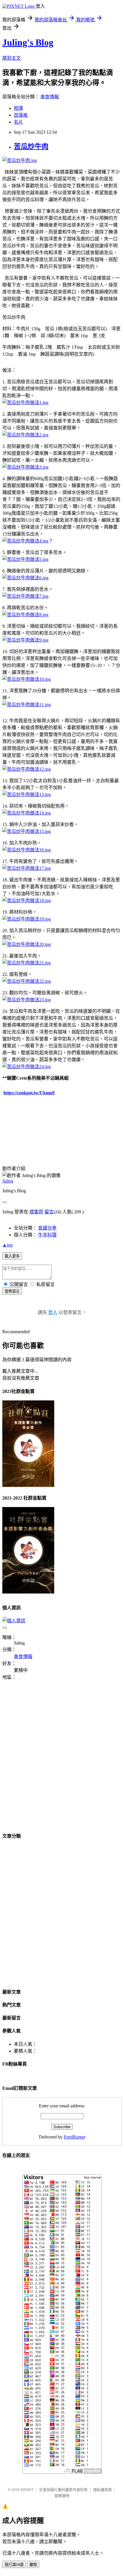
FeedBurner (75, 2137)
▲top (7, 1245)
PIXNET (27, 2490)
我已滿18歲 (14, 2565)
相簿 (18, 108)
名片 (18, 122)
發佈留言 (12, 1291)
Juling (8, 1181)
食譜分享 (47, 1228)
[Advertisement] (62, 1760)
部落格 (21, 115)
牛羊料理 (47, 1235)
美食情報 (50, 97)
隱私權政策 (103, 2490)
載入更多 (12, 1256)
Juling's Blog (28, 42)
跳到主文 (12, 58)
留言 (49, 1212)
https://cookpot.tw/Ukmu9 (29, 1093)
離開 (33, 2565)
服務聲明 (62, 2496)
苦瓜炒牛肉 (31, 146)
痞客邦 (36, 1212)
